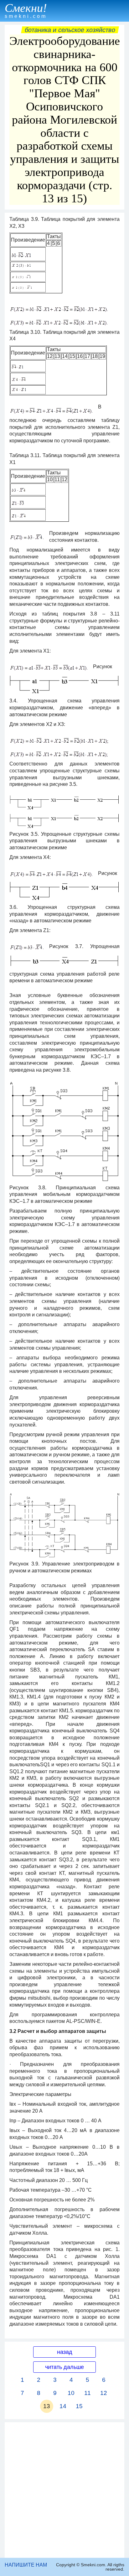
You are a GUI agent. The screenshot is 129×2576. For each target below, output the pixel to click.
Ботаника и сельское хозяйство (70, 30)
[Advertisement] (64, 2490)
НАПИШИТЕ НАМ (26, 2565)
